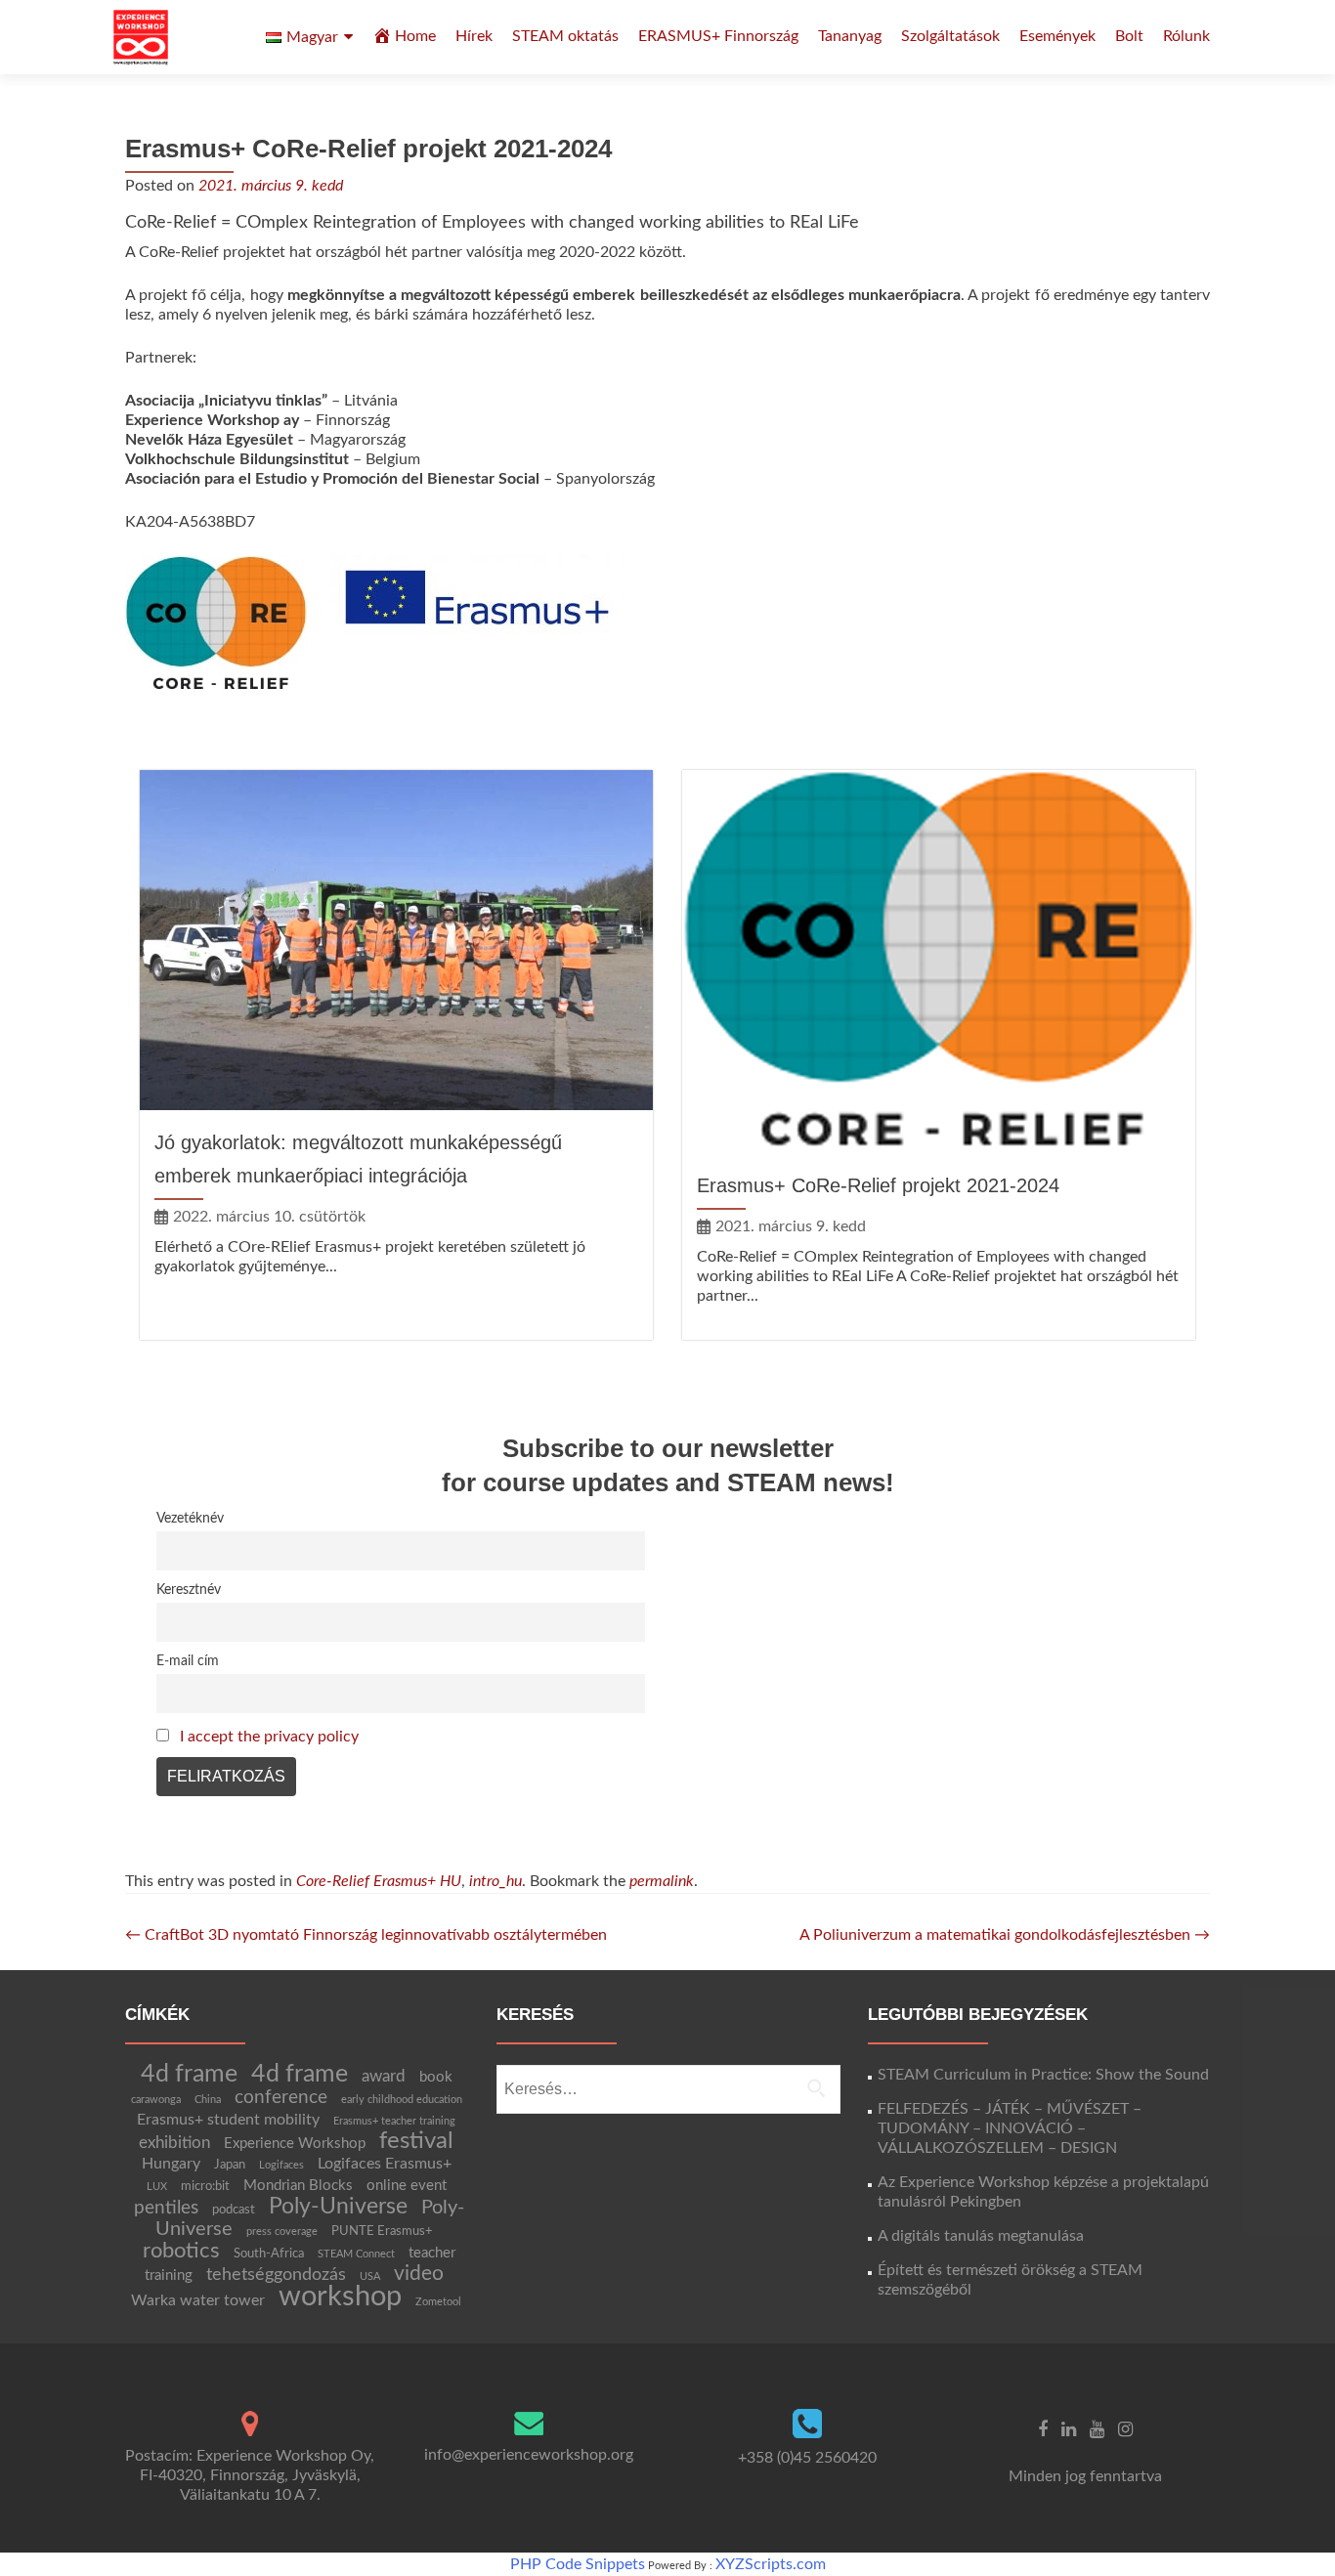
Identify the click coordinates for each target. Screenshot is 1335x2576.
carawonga (156, 2100)
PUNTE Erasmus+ (382, 2231)
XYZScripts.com (771, 2564)
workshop (340, 2297)
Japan (230, 2165)
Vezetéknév (190, 1518)
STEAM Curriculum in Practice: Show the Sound (1043, 2075)
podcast (234, 2210)
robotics (181, 2251)
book (436, 2077)
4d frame (189, 2074)
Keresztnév (189, 1589)
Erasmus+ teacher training (394, 2121)
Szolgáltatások (950, 36)
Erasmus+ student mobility (228, 2120)
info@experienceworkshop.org (529, 2455)
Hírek (474, 36)
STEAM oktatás (565, 36)
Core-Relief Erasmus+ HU (379, 1881)
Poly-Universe (338, 2207)
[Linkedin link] (1069, 2428)
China (208, 2100)
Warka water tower (198, 2300)
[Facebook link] (1043, 2428)
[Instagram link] (1125, 2428)
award (384, 2076)
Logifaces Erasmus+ (385, 2164)
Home (415, 36)
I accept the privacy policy (269, 1737)
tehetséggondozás (276, 2275)
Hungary (171, 2164)
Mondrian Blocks (298, 2186)
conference (281, 2097)
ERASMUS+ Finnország (718, 36)
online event (407, 2186)
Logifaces (281, 2165)
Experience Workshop (295, 2144)
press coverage (282, 2232)
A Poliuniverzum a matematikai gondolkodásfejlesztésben (1005, 1935)
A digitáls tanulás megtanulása (981, 2236)
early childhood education (402, 2100)
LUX (157, 2187)
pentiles (166, 2208)
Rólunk (1186, 36)
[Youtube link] (1097, 2428)
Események (1057, 36)
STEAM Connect (356, 2254)
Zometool (438, 2302)
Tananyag (850, 36)
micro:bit (205, 2186)
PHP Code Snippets (578, 2564)
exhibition (174, 2143)
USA (370, 2276)
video (419, 2274)
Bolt (1129, 36)
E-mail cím (188, 1661)
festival (416, 2141)
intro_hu (495, 1881)
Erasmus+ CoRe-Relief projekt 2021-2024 (878, 1185)
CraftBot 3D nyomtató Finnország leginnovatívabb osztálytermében (366, 1935)
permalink (662, 1881)
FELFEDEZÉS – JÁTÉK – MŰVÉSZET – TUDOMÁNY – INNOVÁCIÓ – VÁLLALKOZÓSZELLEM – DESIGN (1010, 2128)
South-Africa (269, 2254)
